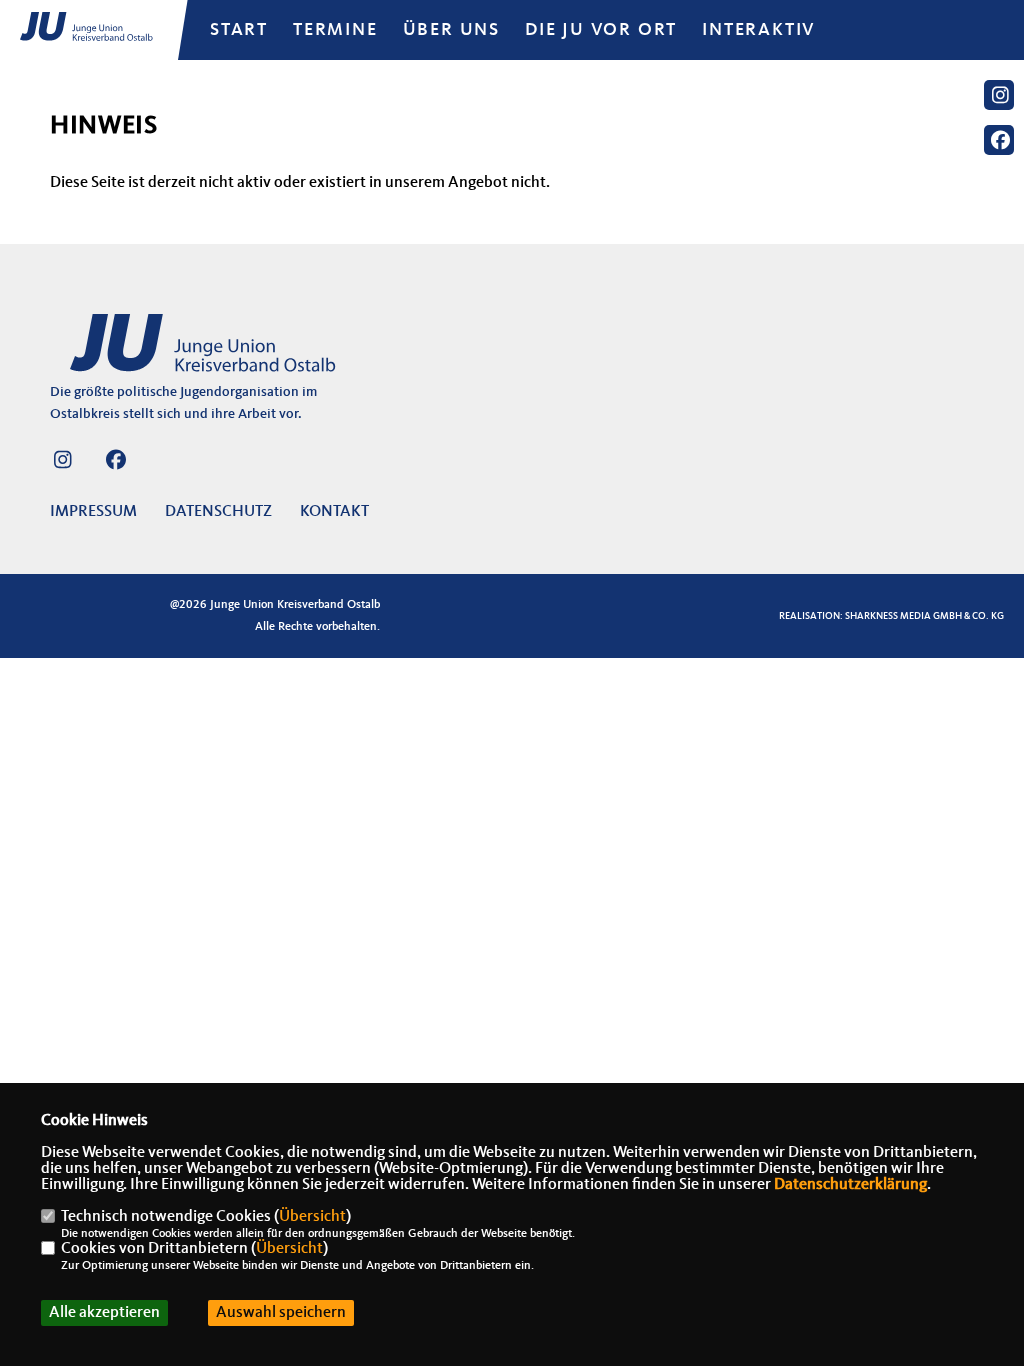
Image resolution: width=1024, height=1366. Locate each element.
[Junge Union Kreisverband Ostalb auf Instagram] (62, 464)
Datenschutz (218, 512)
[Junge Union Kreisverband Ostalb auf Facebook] (115, 464)
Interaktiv (759, 30)
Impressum (93, 512)
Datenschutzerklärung (850, 1185)
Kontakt (334, 512)
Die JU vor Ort (601, 30)
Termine (335, 30)
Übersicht (312, 1217)
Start (239, 30)
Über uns (451, 30)
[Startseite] (205, 354)
